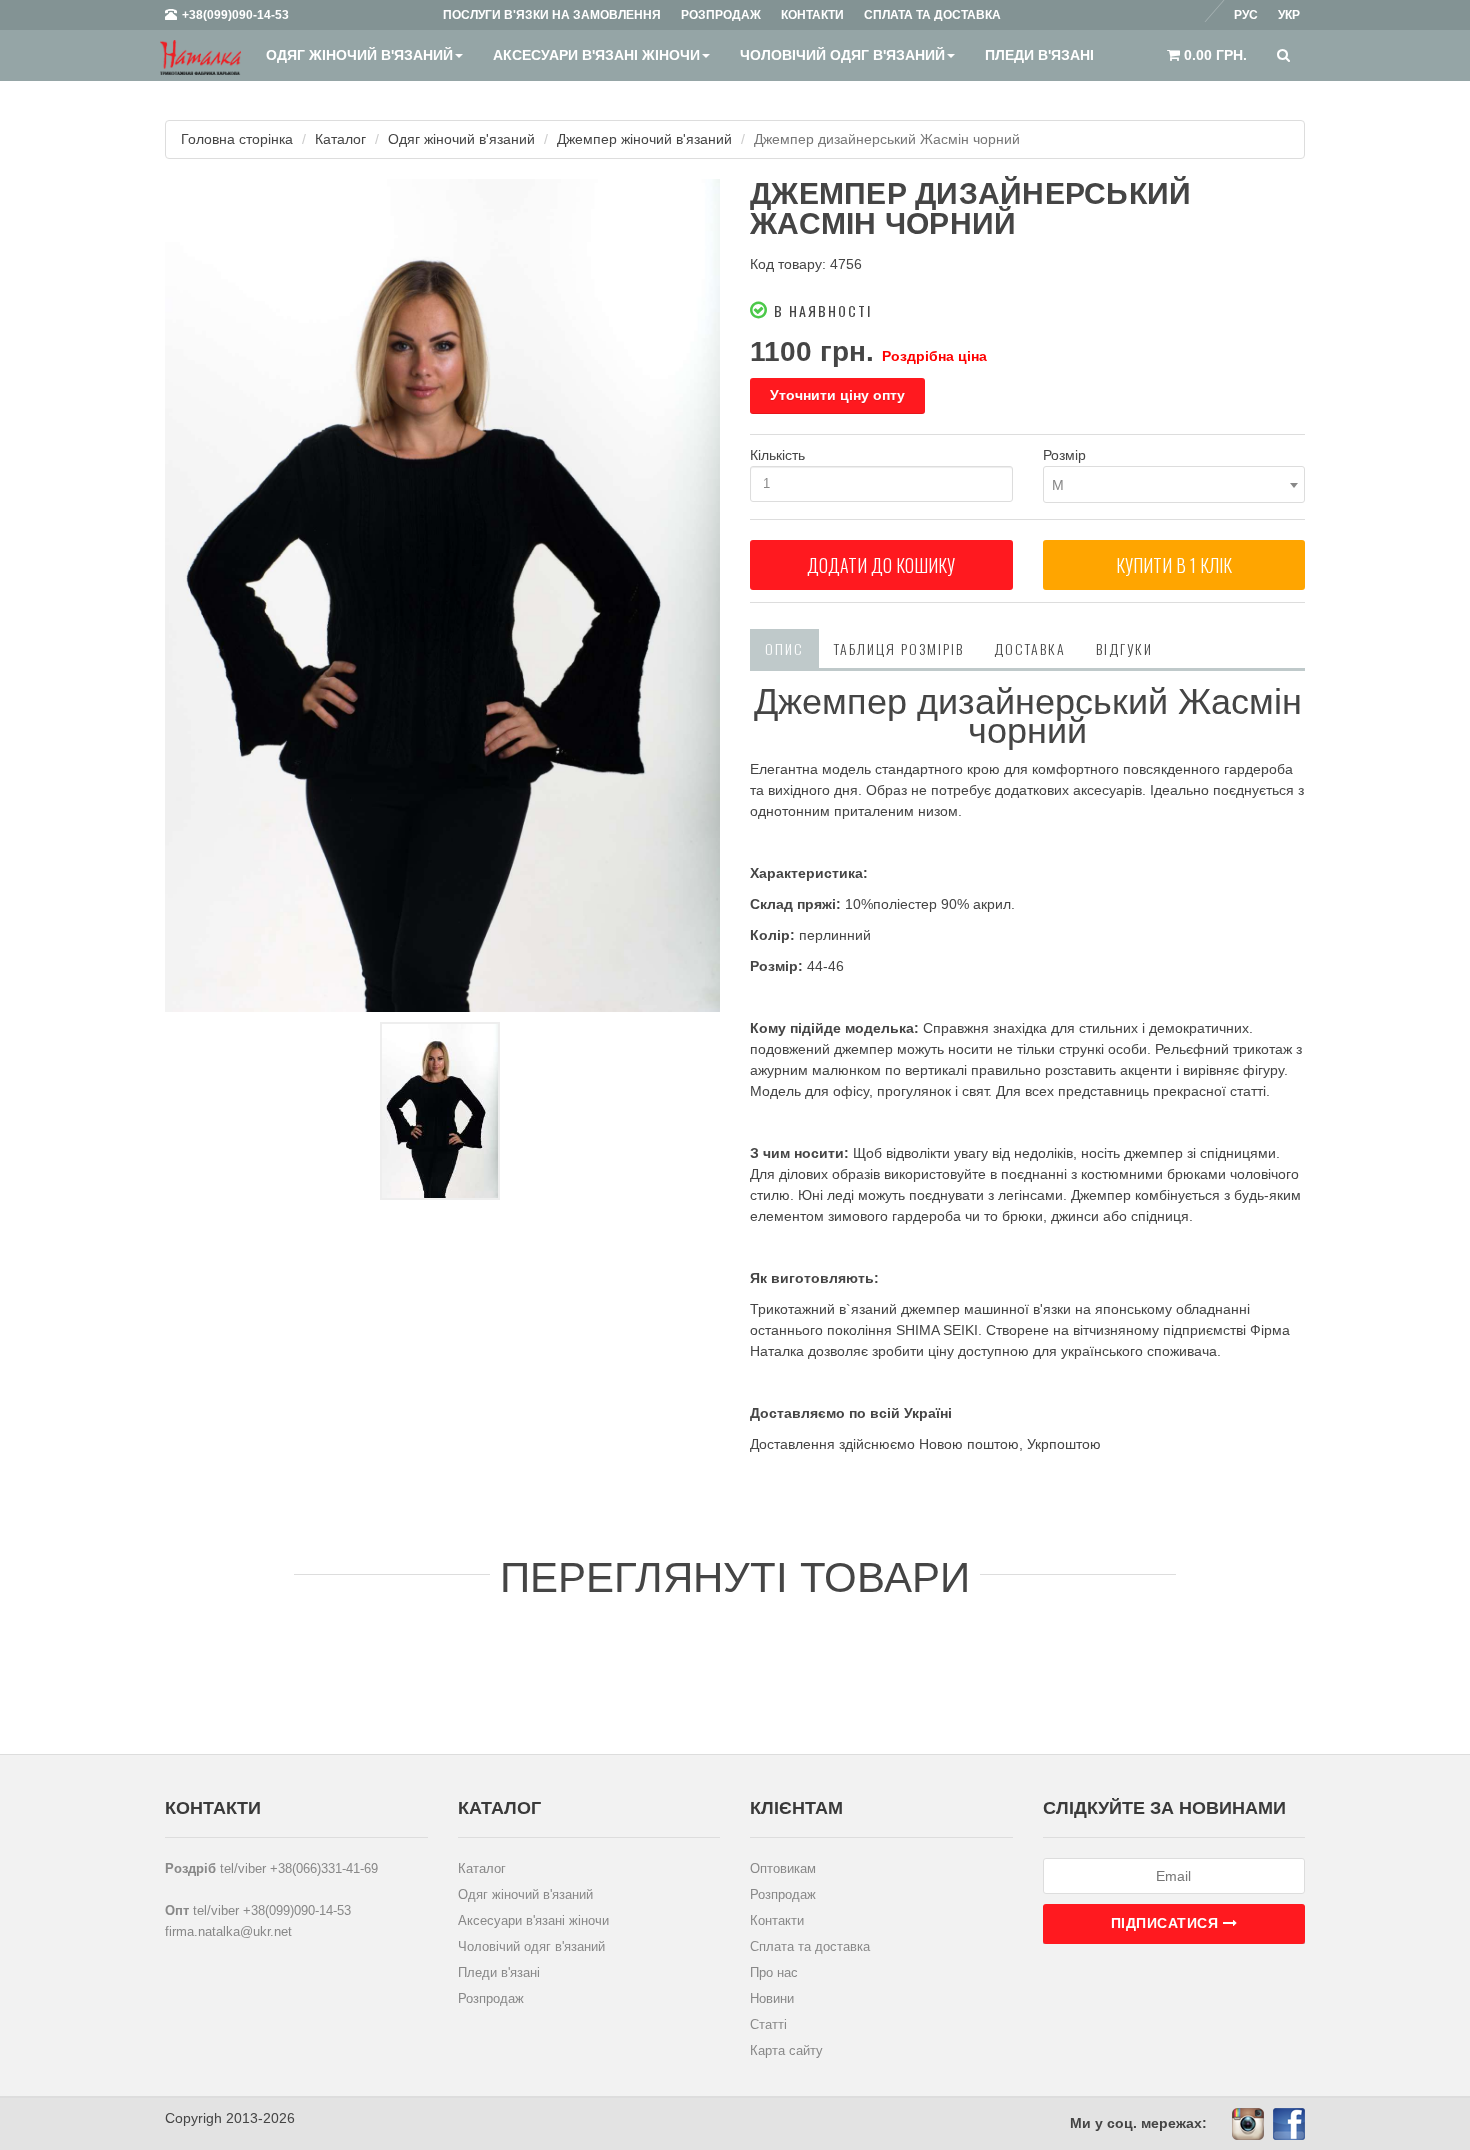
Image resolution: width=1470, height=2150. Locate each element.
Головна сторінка (237, 139)
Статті (768, 2024)
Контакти (777, 1920)
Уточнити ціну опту (837, 395)
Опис (784, 648)
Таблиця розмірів (899, 648)
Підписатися (1167, 1923)
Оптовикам (783, 1868)
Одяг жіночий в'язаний (359, 55)
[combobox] (1174, 484)
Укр (1289, 15)
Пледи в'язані (1039, 55)
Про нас (774, 1972)
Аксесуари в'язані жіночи (596, 55)
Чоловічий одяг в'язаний (842, 55)
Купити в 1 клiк (1174, 565)
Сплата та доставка (810, 1946)
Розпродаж (491, 1998)
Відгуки (1124, 648)
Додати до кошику (881, 565)
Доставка (1030, 648)
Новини (772, 1998)
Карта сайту (786, 2050)
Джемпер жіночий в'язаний (644, 139)
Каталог (340, 139)
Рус (1246, 15)
